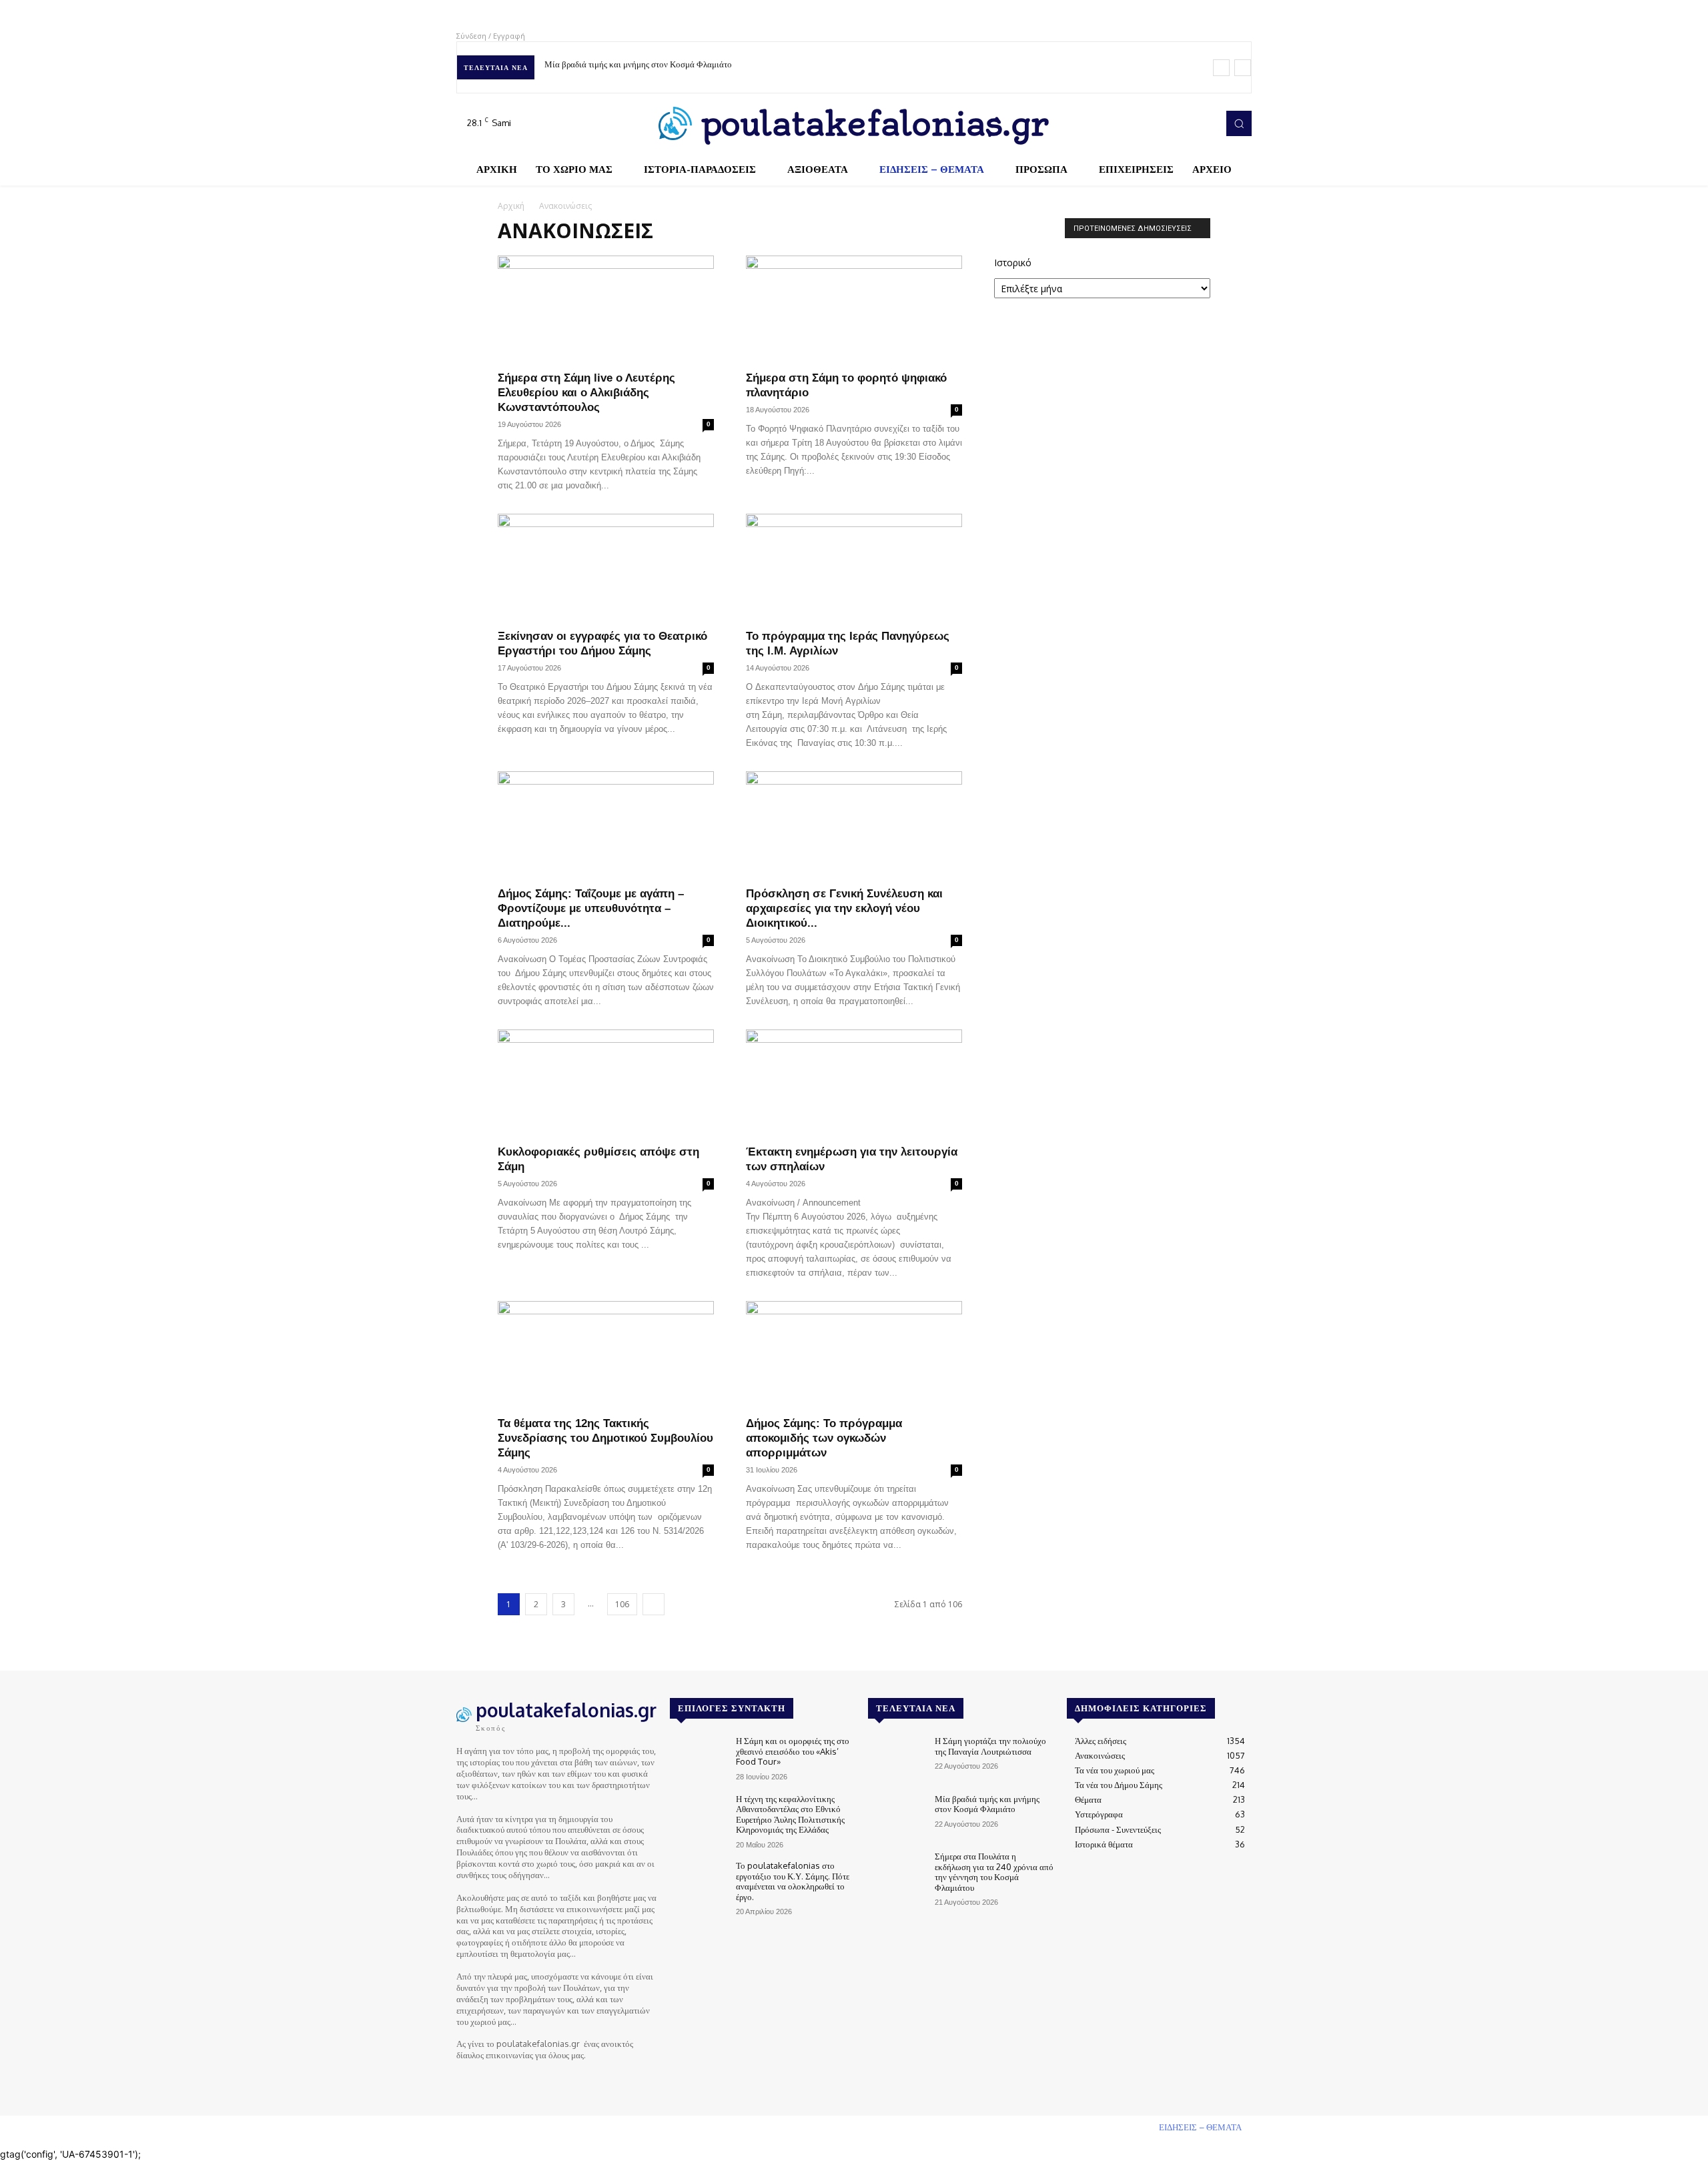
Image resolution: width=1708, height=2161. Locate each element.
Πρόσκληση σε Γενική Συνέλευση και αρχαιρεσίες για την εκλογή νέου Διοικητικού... (844, 908)
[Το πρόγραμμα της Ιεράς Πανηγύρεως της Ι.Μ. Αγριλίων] (854, 567)
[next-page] (654, 1604)
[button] (1239, 123)
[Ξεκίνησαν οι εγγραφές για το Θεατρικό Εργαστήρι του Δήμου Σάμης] (606, 567)
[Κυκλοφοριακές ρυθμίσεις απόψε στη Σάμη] (606, 1083)
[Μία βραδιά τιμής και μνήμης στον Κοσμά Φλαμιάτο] (896, 1816)
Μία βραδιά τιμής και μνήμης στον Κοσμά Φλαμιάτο (987, 1804)
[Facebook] (1148, 123)
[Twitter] (1185, 123)
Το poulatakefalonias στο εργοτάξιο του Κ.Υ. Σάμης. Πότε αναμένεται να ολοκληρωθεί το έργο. (793, 1881)
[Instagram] (1166, 123)
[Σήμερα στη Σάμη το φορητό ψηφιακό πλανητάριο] (854, 309)
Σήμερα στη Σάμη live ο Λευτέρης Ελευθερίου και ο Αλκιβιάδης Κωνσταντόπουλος (586, 393)
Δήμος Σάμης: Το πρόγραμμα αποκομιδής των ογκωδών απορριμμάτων (824, 1438)
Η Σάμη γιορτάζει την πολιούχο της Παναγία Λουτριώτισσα (990, 1746)
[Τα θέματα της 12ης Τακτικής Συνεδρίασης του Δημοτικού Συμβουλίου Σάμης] (606, 1354)
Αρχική (511, 206)
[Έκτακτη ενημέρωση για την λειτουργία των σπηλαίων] (854, 1083)
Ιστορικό (1013, 263)
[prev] (1221, 68)
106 (622, 1604)
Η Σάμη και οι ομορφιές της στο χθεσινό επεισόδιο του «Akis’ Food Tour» (793, 1751)
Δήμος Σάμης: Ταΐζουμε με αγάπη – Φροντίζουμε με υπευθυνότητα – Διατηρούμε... (591, 908)
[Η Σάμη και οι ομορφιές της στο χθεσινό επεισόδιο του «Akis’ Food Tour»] (698, 1758)
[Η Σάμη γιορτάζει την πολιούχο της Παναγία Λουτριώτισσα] (896, 1758)
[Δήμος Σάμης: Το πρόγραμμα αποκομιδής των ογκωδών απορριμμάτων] (854, 1354)
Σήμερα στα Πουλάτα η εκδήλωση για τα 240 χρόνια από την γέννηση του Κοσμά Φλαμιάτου (713, 64)
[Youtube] (1204, 123)
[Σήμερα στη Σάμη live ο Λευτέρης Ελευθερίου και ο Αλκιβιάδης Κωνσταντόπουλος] (606, 309)
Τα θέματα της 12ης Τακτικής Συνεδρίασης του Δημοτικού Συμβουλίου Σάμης (605, 1438)
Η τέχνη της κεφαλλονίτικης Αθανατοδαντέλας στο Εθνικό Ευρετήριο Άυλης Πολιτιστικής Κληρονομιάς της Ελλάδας (790, 1814)
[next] (1243, 68)
